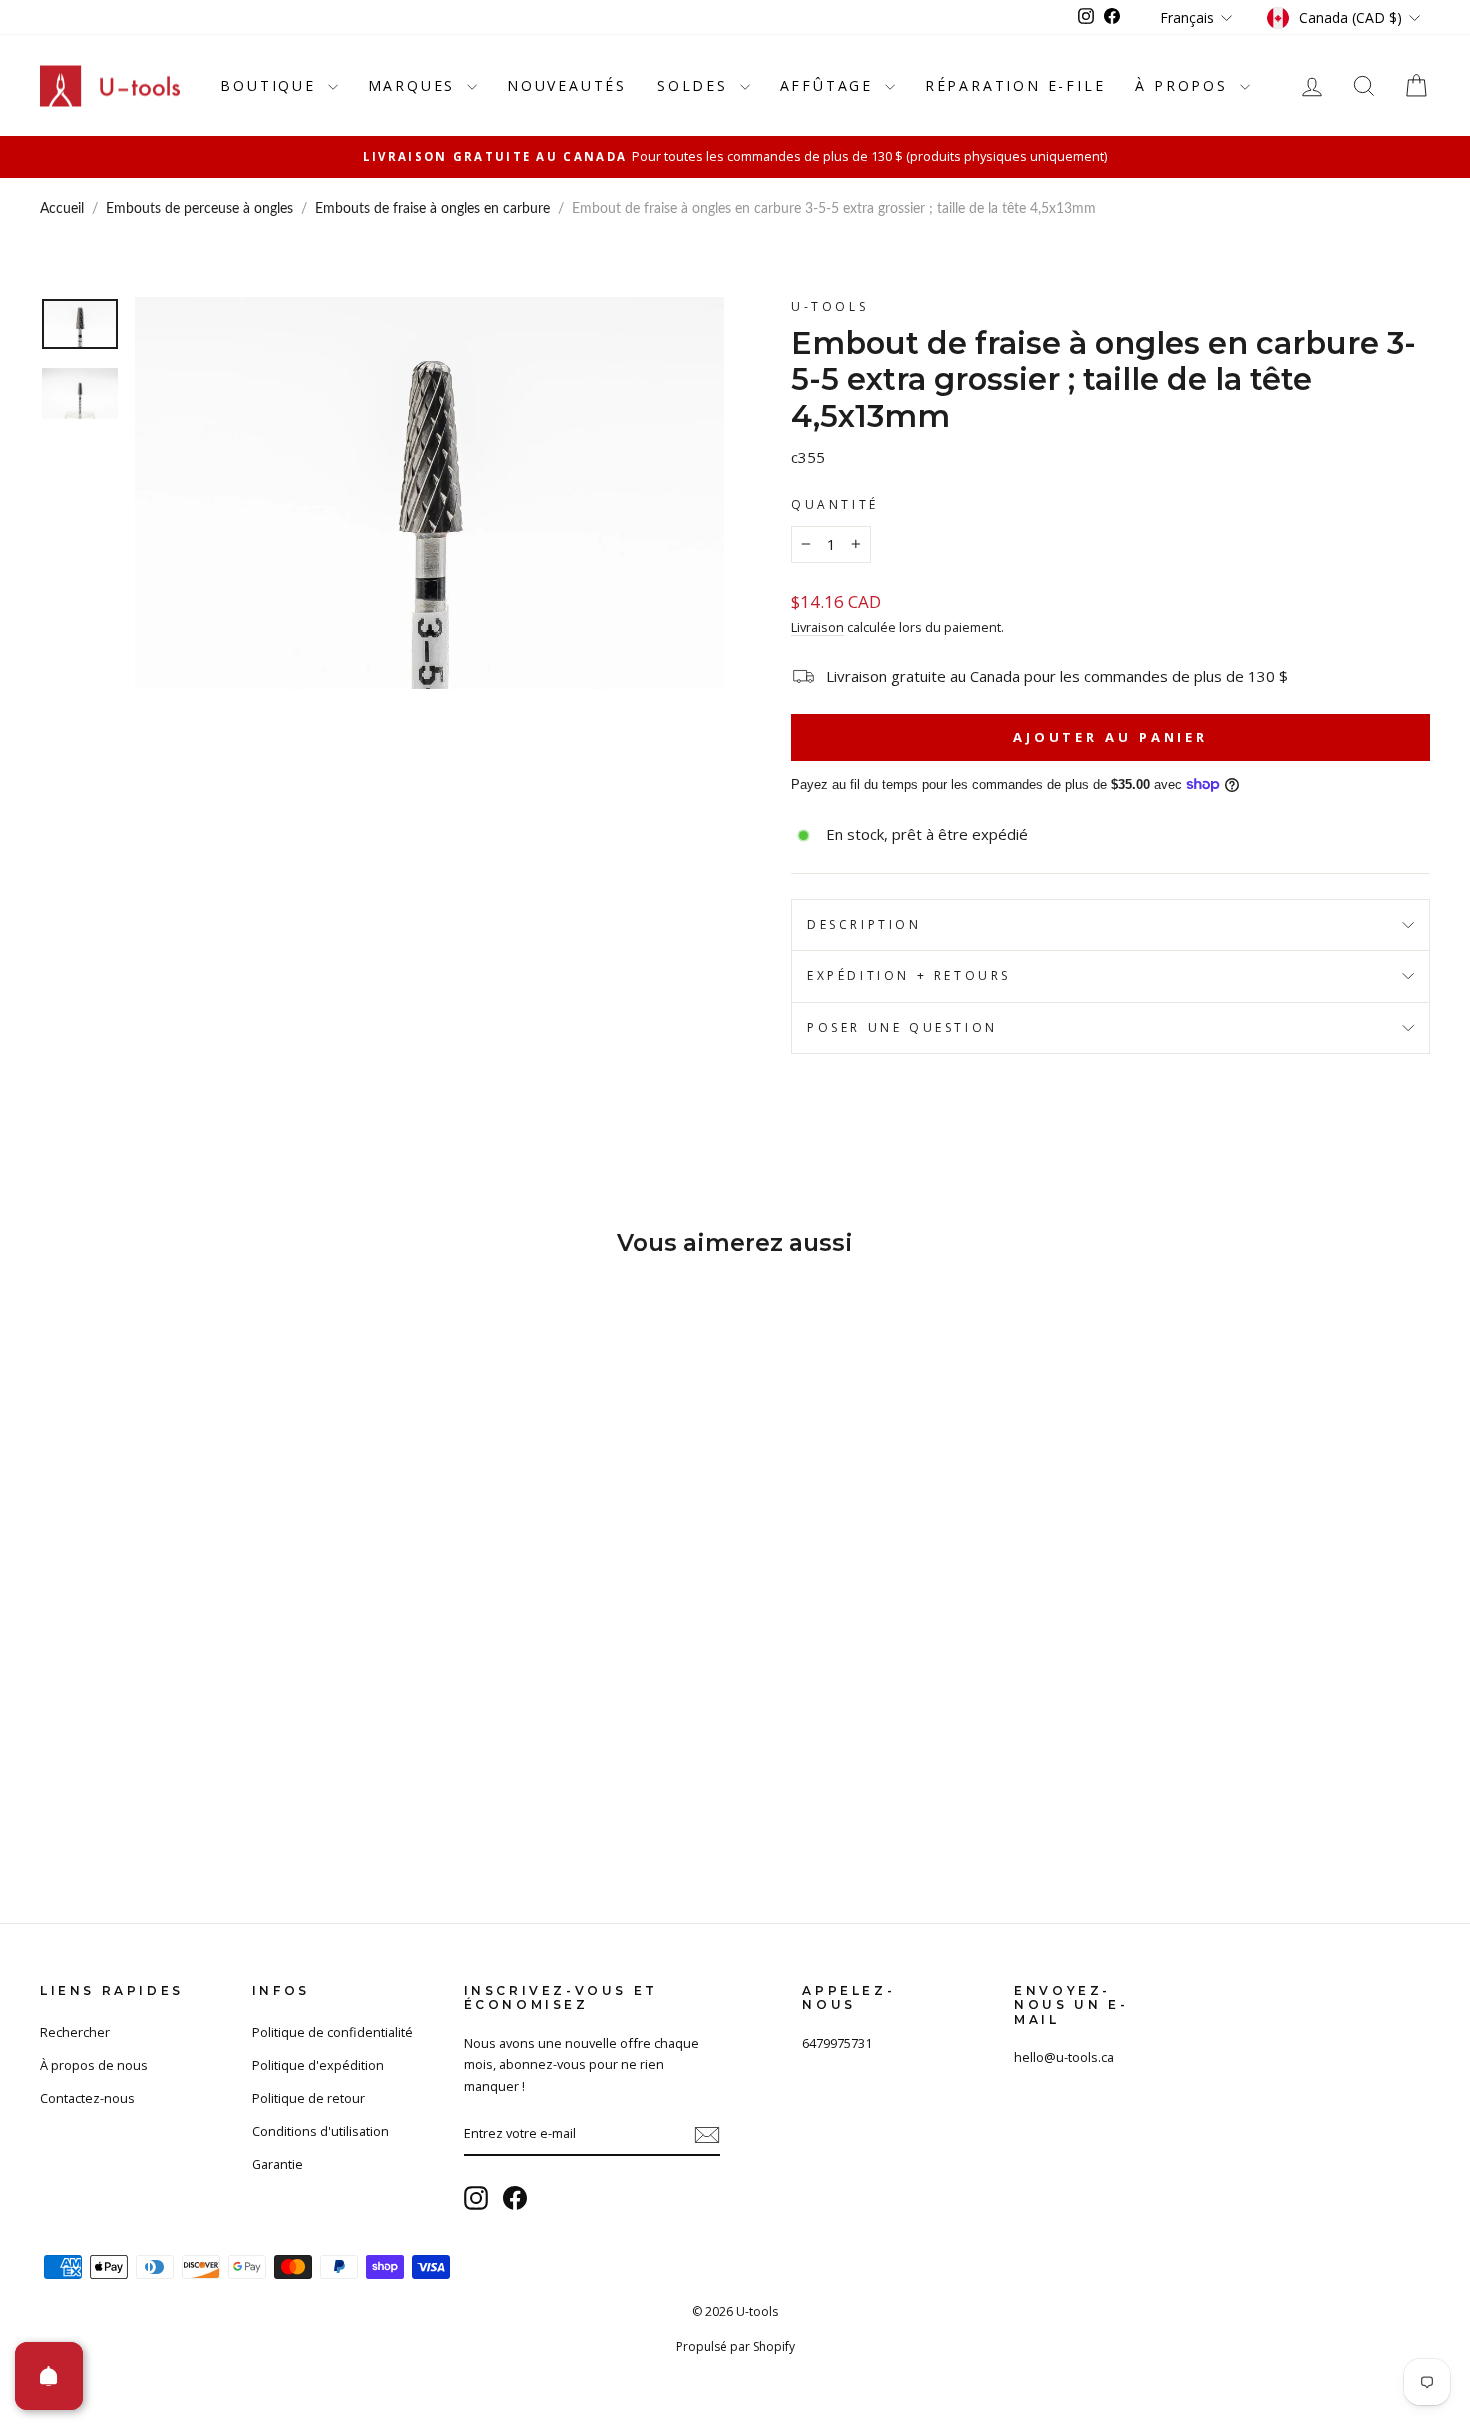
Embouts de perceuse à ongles (199, 209)
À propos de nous (94, 2065)
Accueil (62, 209)
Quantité (835, 504)
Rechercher (75, 2032)
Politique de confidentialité (332, 2032)
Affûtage (830, 85)
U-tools (829, 306)
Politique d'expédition (318, 2065)
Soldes (696, 85)
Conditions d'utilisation (320, 2131)
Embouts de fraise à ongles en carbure (432, 209)
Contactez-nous (87, 2098)
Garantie (277, 2164)
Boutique (271, 85)
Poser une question (902, 1027)
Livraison (817, 627)
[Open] (49, 2376)
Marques (415, 85)
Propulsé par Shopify (735, 2346)
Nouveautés (567, 85)
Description (864, 924)
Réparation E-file (1015, 85)
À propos (1184, 85)
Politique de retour (308, 2098)
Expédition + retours (909, 975)
